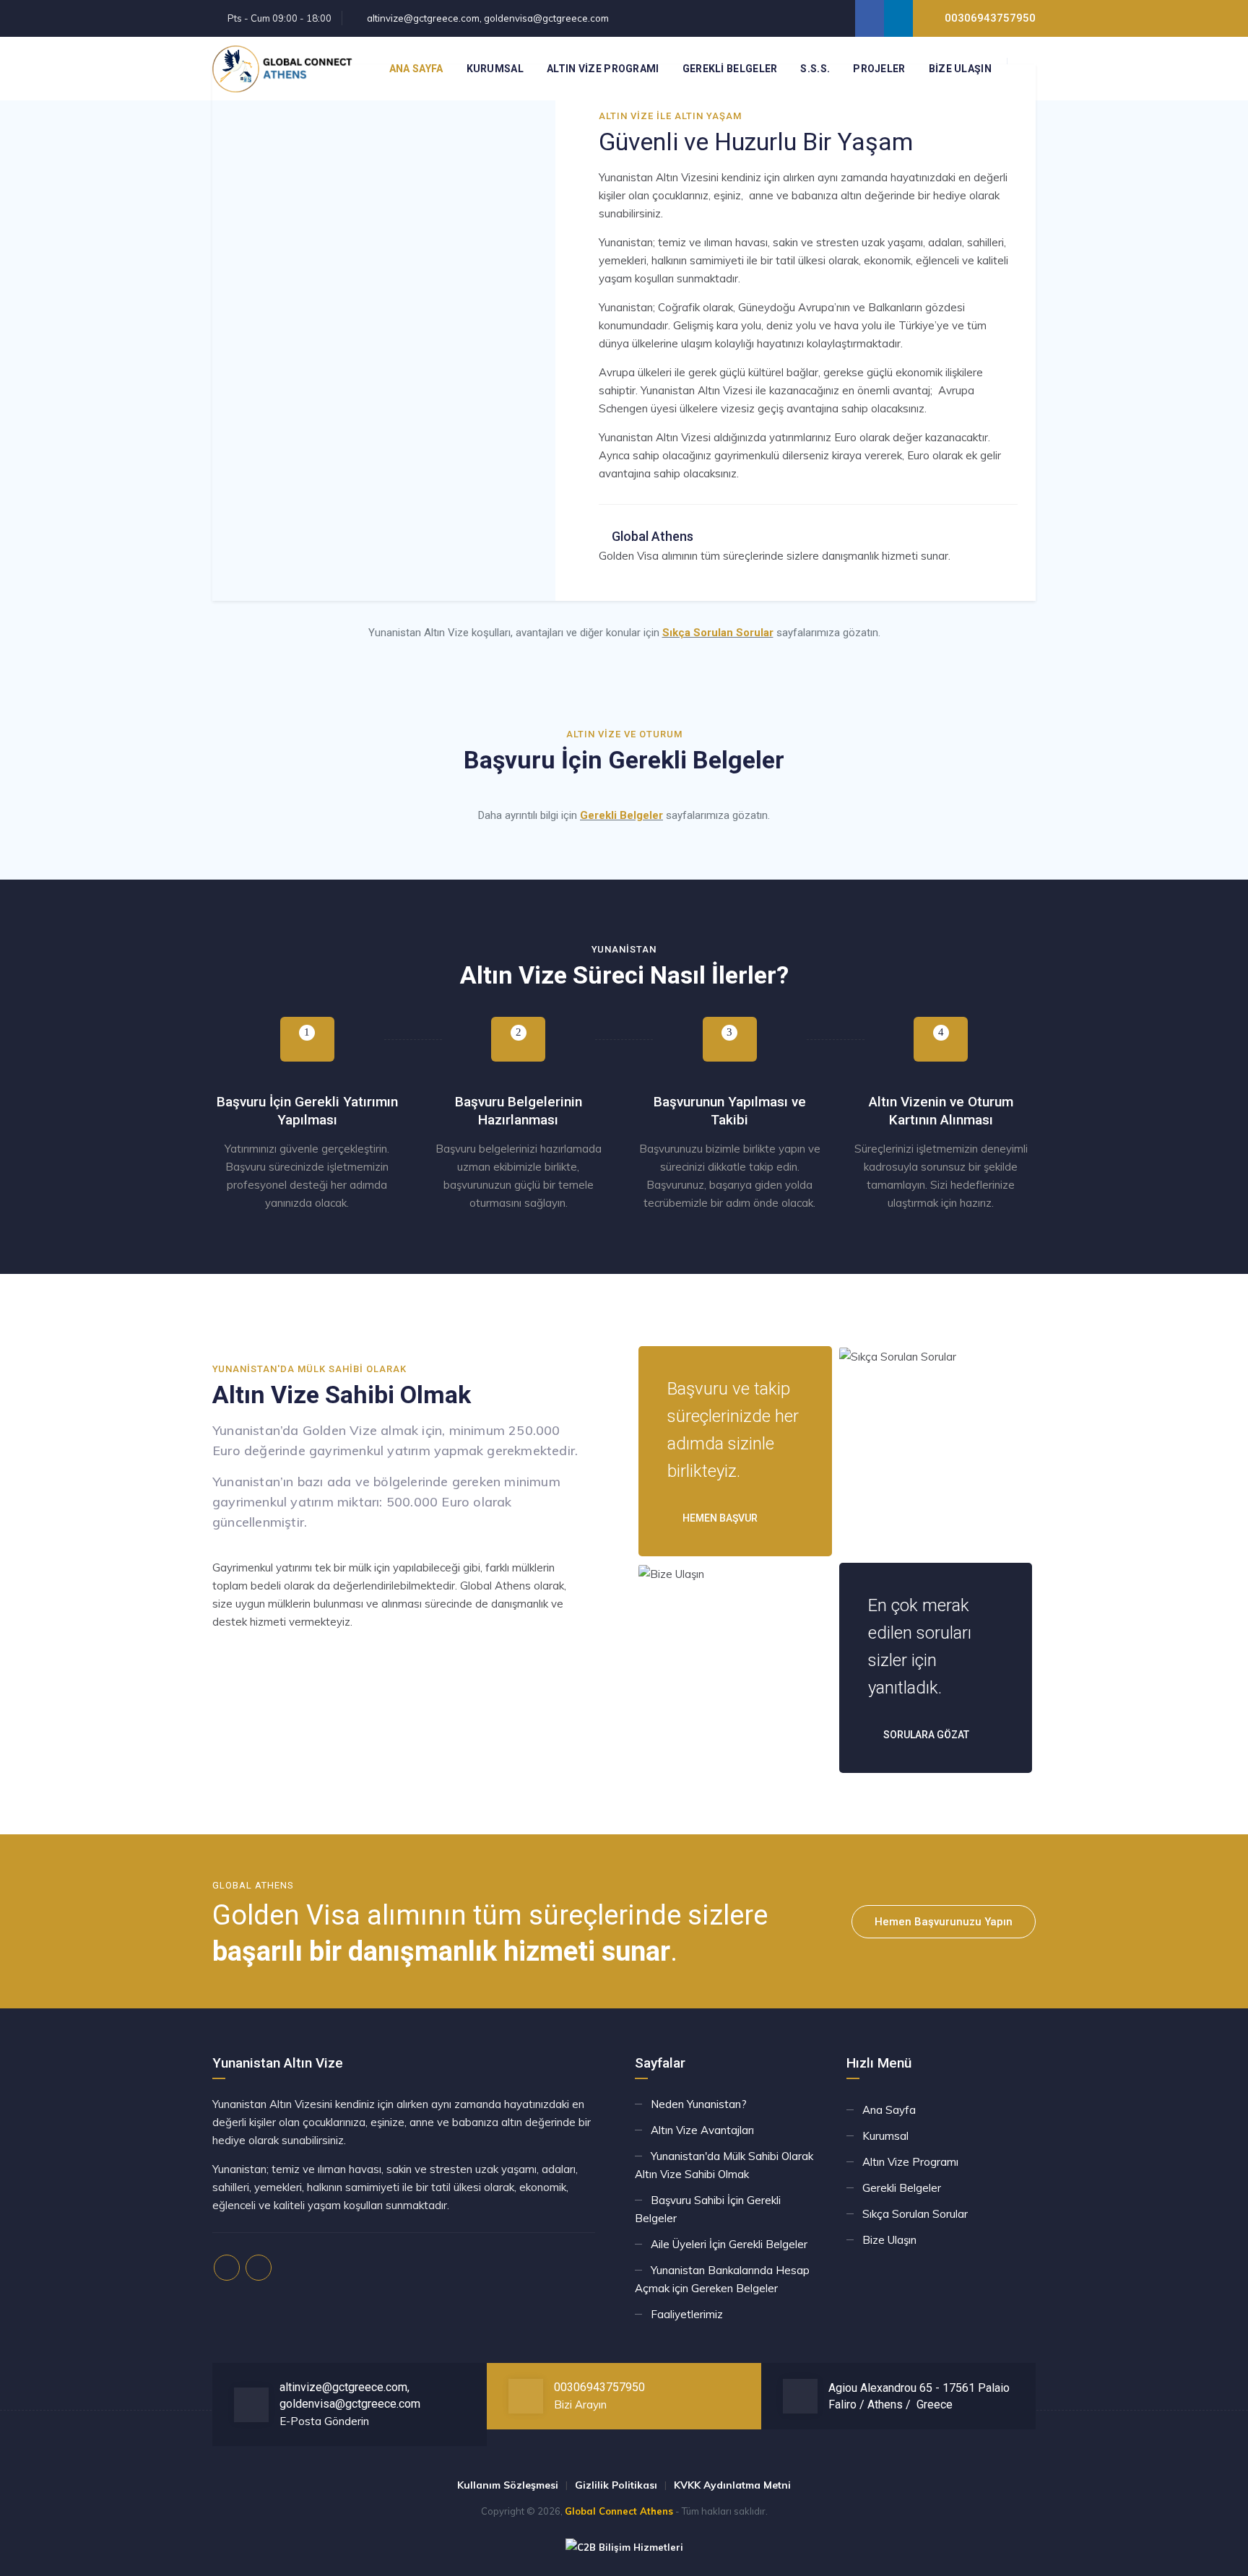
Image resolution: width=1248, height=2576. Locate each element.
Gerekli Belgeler (730, 69)
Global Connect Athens (619, 2511)
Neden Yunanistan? (699, 2104)
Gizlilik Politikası (616, 2485)
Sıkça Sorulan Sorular (718, 633)
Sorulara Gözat (925, 1735)
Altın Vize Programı (603, 69)
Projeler (879, 69)
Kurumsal (495, 69)
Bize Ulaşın (960, 69)
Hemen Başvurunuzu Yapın (944, 1922)
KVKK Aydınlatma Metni (732, 2485)
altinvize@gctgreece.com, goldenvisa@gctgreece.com (488, 18)
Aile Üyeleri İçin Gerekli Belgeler (729, 2244)
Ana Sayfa (416, 69)
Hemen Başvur (719, 1518)
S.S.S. (815, 69)
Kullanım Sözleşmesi (508, 2485)
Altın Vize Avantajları (702, 2130)
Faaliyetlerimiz (687, 2314)
